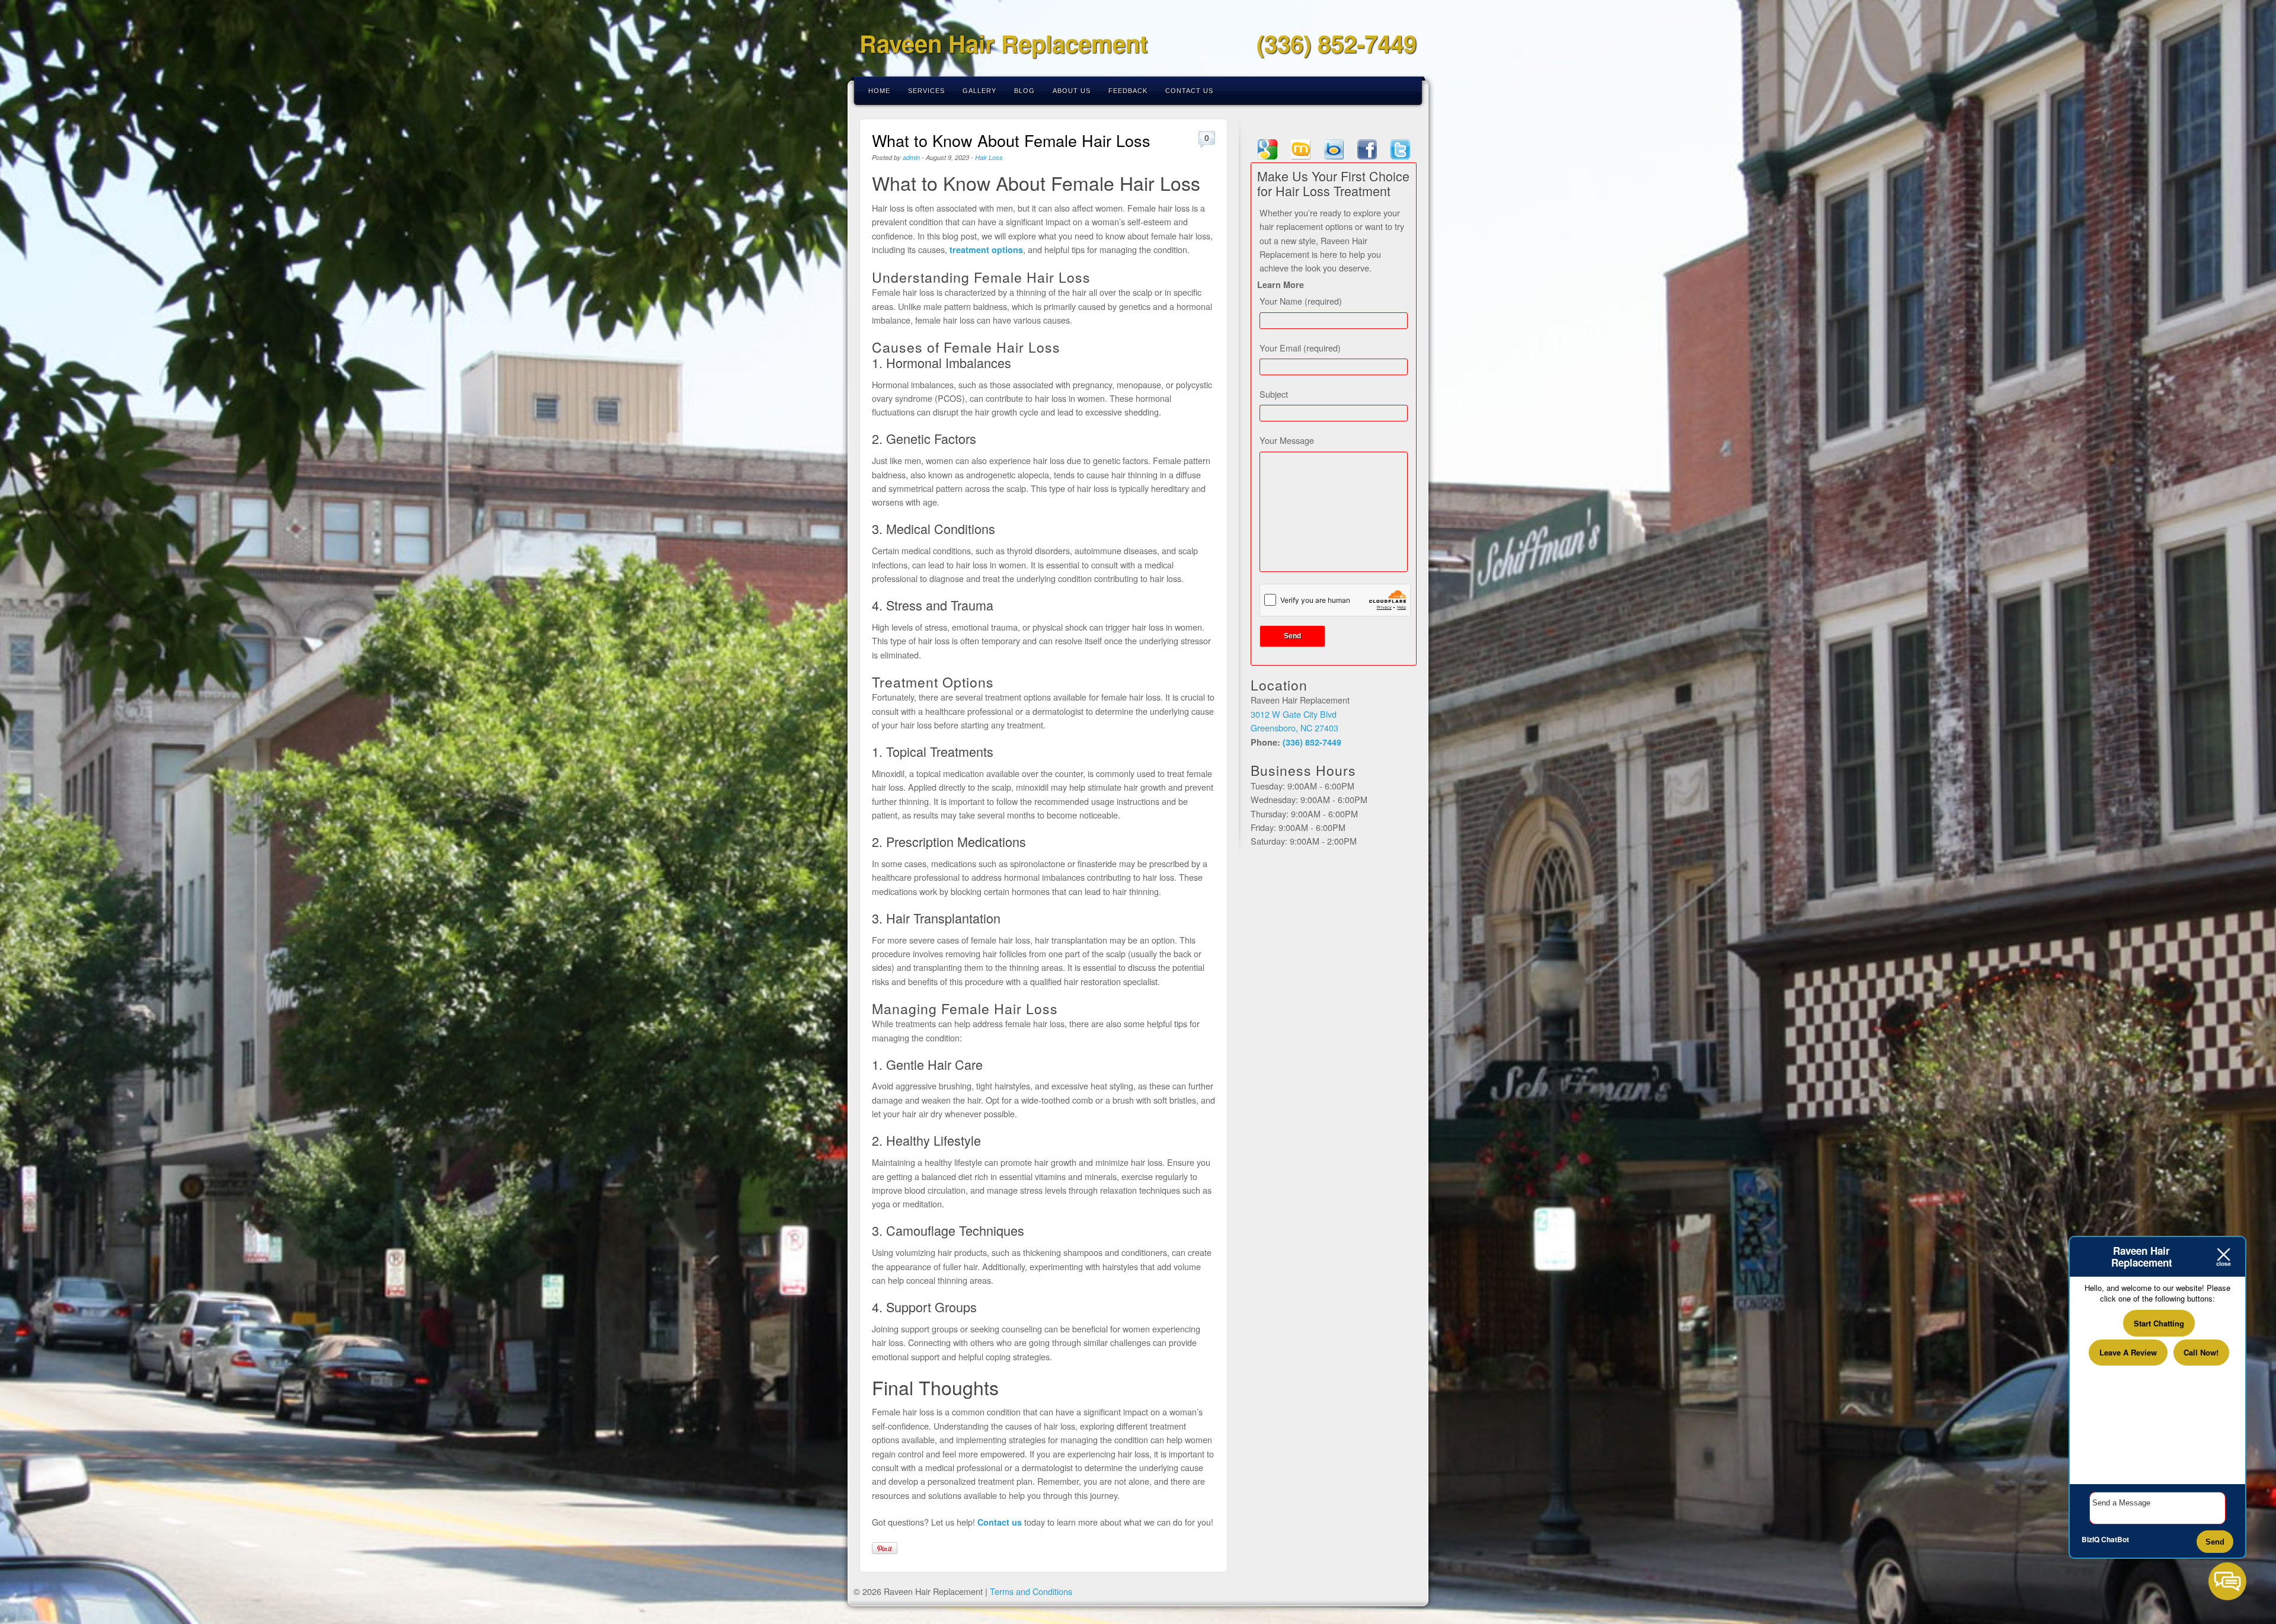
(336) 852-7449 (1337, 43)
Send (2215, 1542)
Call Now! (2201, 1352)
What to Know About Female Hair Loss (1011, 140)
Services (926, 91)
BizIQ (2090, 1539)
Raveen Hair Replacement (1003, 43)
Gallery (979, 91)
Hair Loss (989, 157)
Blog (1024, 91)
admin (911, 157)
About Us (1072, 91)
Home (879, 91)
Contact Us (1189, 91)
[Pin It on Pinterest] (885, 1548)
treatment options (986, 250)
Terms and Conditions (1031, 1591)
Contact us (1000, 1522)
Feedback (1128, 91)
